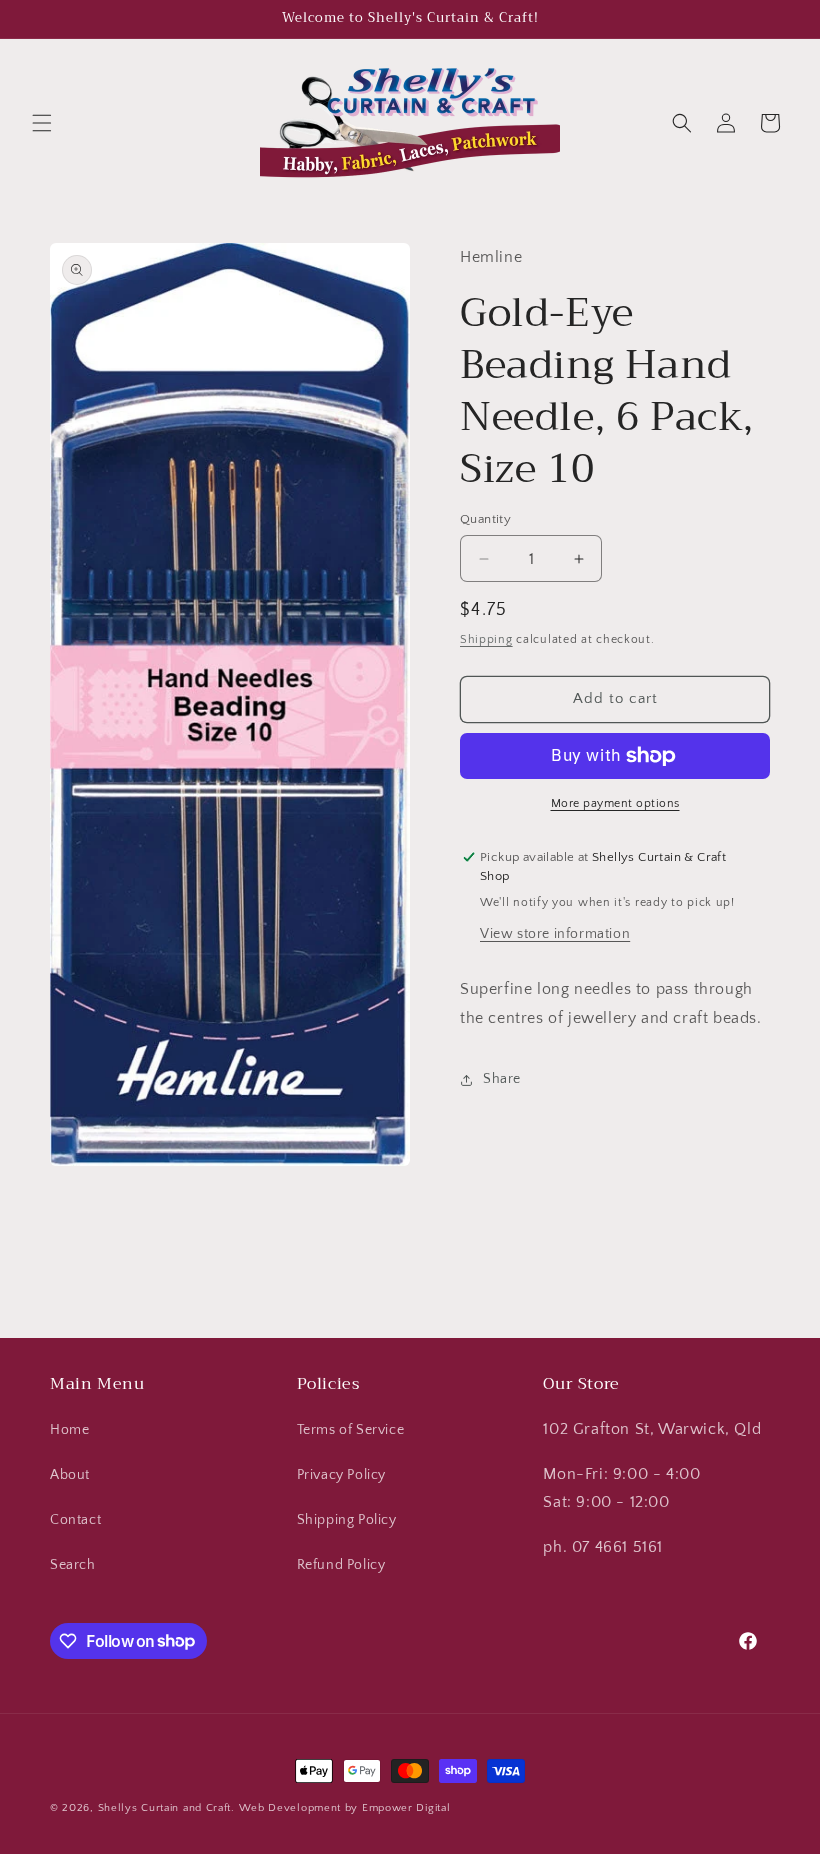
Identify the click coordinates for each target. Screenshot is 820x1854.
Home (69, 1430)
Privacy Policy (341, 1475)
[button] (42, 123)
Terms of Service (351, 1430)
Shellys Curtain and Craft (165, 1808)
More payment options (615, 803)
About (70, 1475)
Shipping (486, 639)
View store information (555, 934)
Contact (75, 1520)
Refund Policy (341, 1565)
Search (73, 1565)
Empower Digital (406, 1808)
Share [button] (502, 1079)
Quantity (485, 519)
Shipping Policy (347, 1520)
